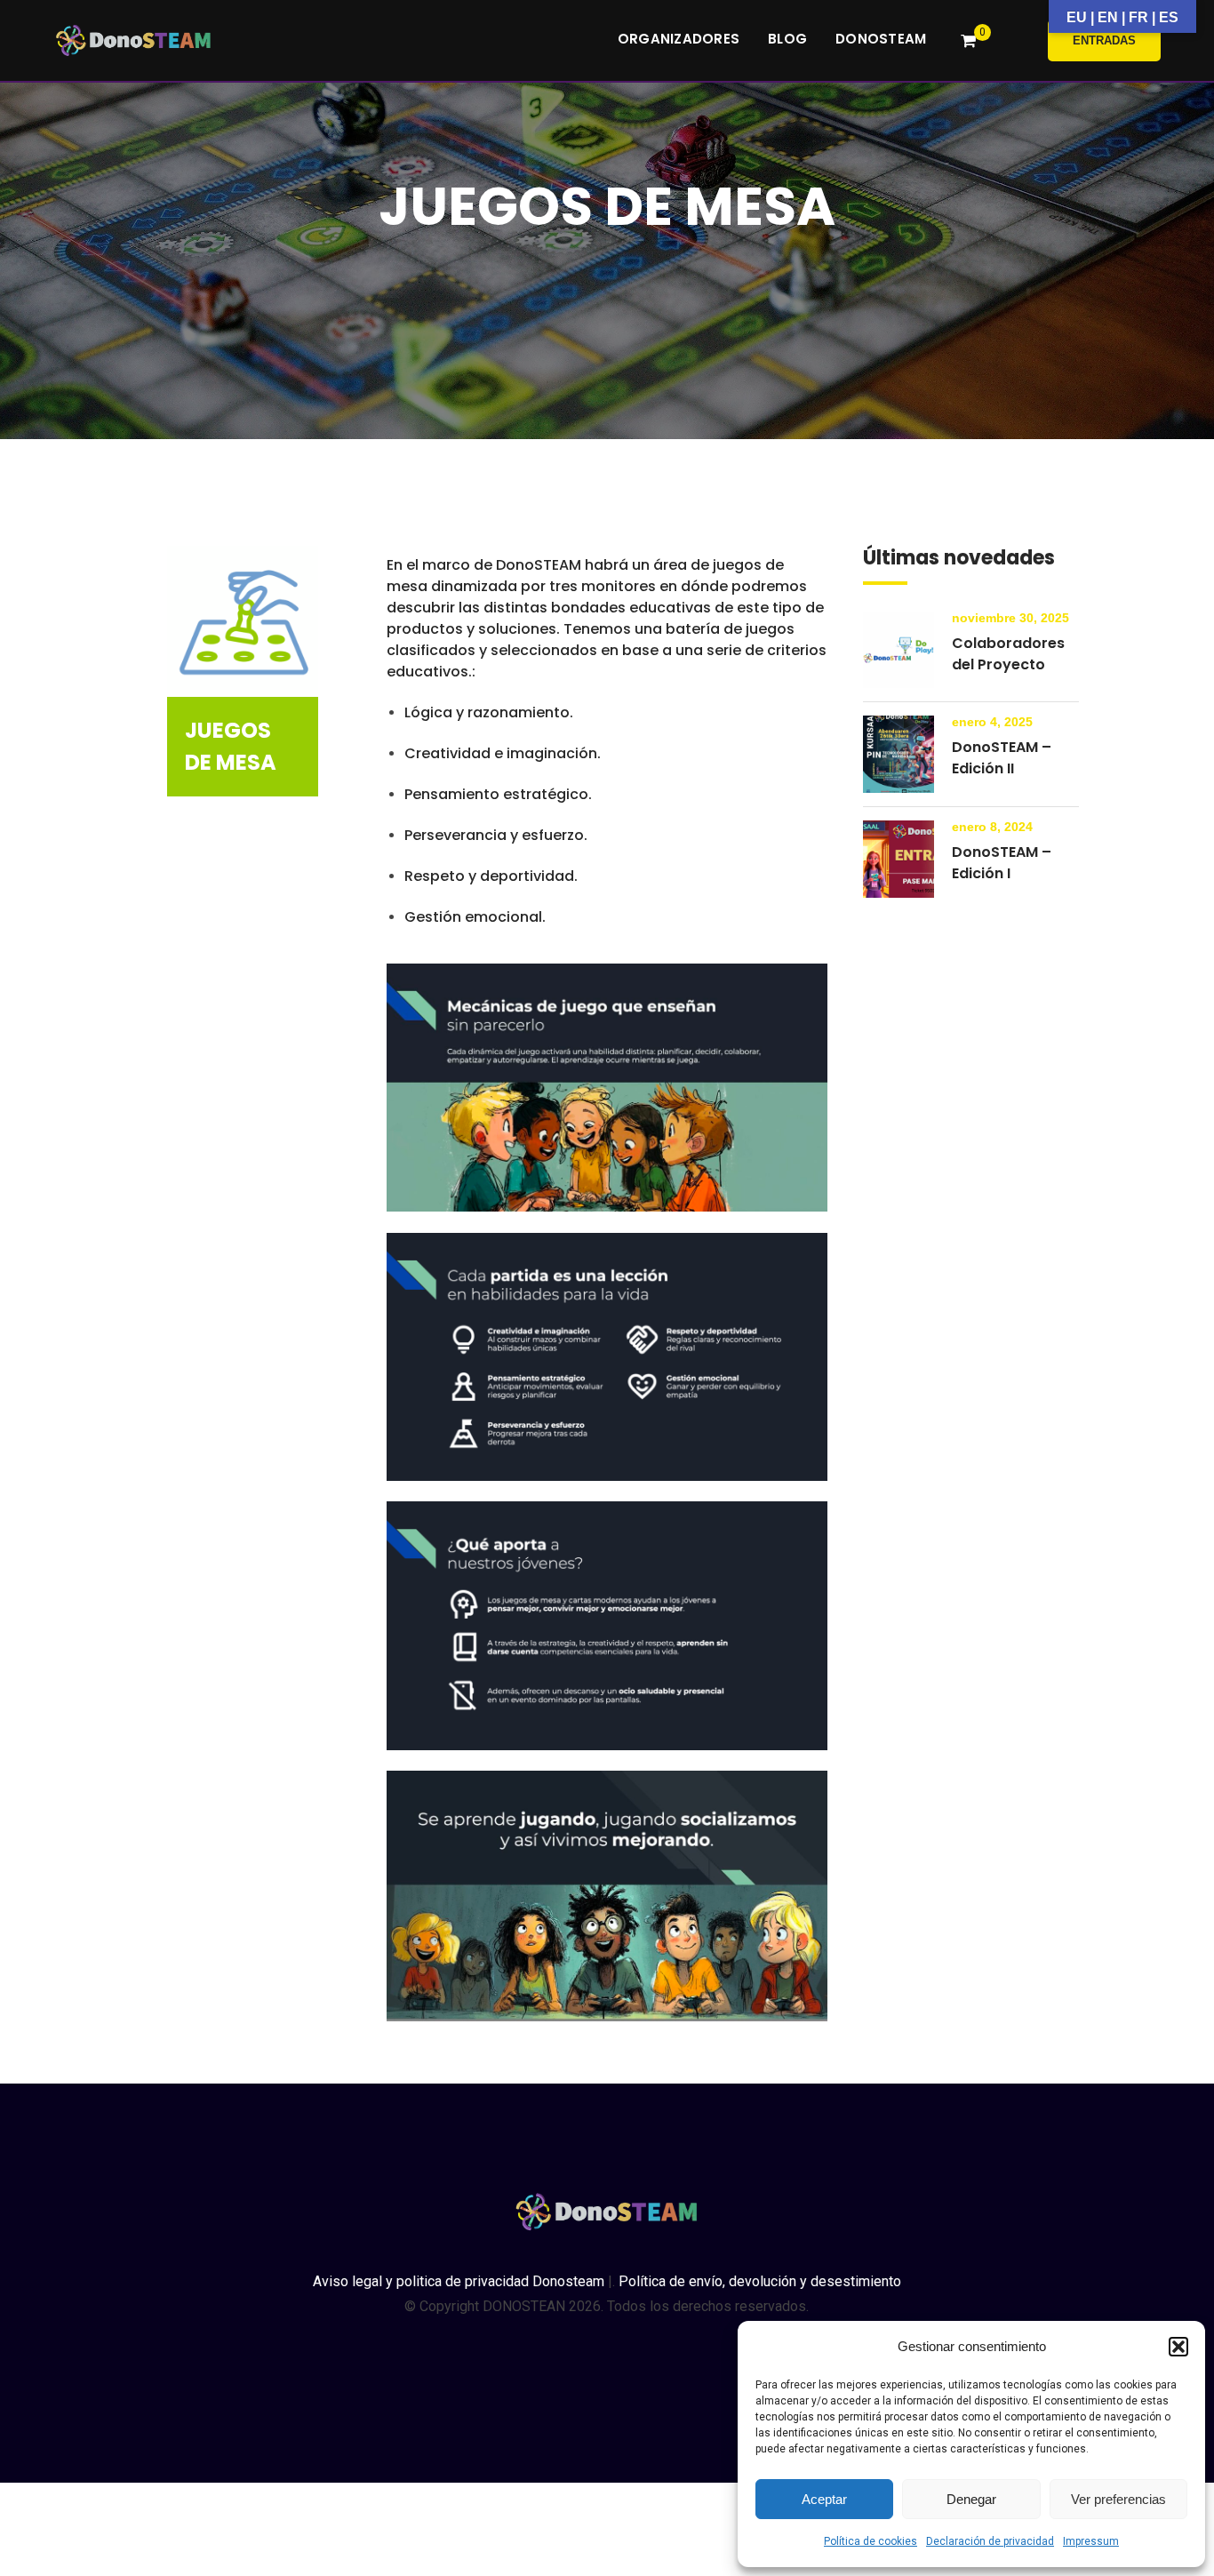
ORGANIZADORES (679, 39)
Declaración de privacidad (990, 2541)
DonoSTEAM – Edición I (1002, 863)
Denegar (971, 2499)
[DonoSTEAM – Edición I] (899, 859)
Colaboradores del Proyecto (1008, 654)
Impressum (1091, 2541)
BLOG (787, 39)
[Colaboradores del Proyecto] (899, 650)
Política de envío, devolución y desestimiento (760, 2281)
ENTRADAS (1104, 40)
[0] (968, 41)
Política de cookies (871, 2541)
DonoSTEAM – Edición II (1002, 758)
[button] (1178, 2347)
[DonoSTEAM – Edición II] (899, 754)
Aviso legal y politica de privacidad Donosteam (459, 2281)
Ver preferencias (1118, 2499)
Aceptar (824, 2499)
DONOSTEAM (881, 39)
